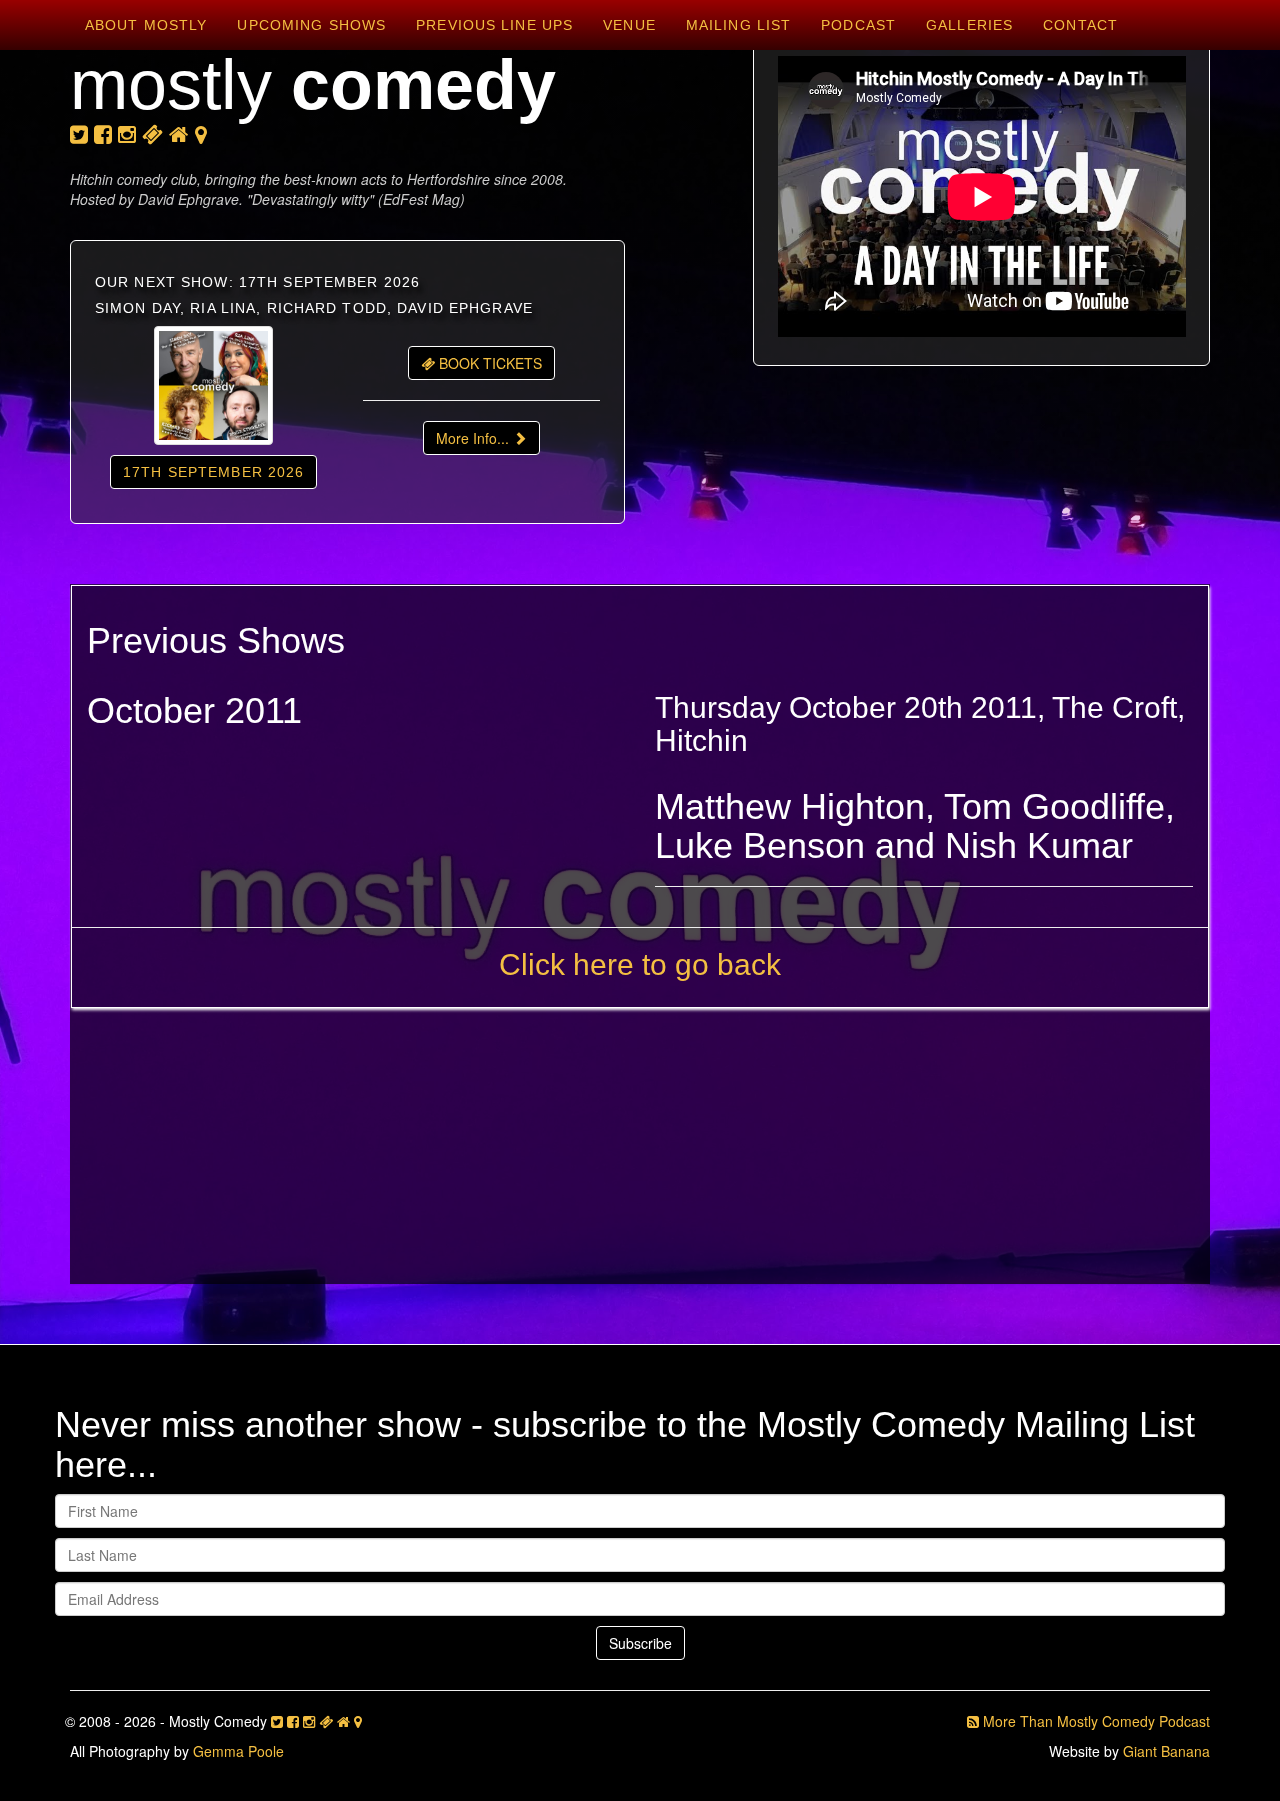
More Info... (474, 438)
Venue (629, 25)
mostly (313, 85)
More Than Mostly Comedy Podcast (1094, 1721)
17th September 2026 (213, 472)
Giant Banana (1166, 1751)
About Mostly (146, 25)
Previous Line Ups (494, 25)
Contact (1080, 25)
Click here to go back (640, 964)
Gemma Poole (238, 1751)
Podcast (858, 25)
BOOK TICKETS (488, 363)
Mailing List (738, 25)
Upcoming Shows (311, 25)
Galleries (969, 25)
